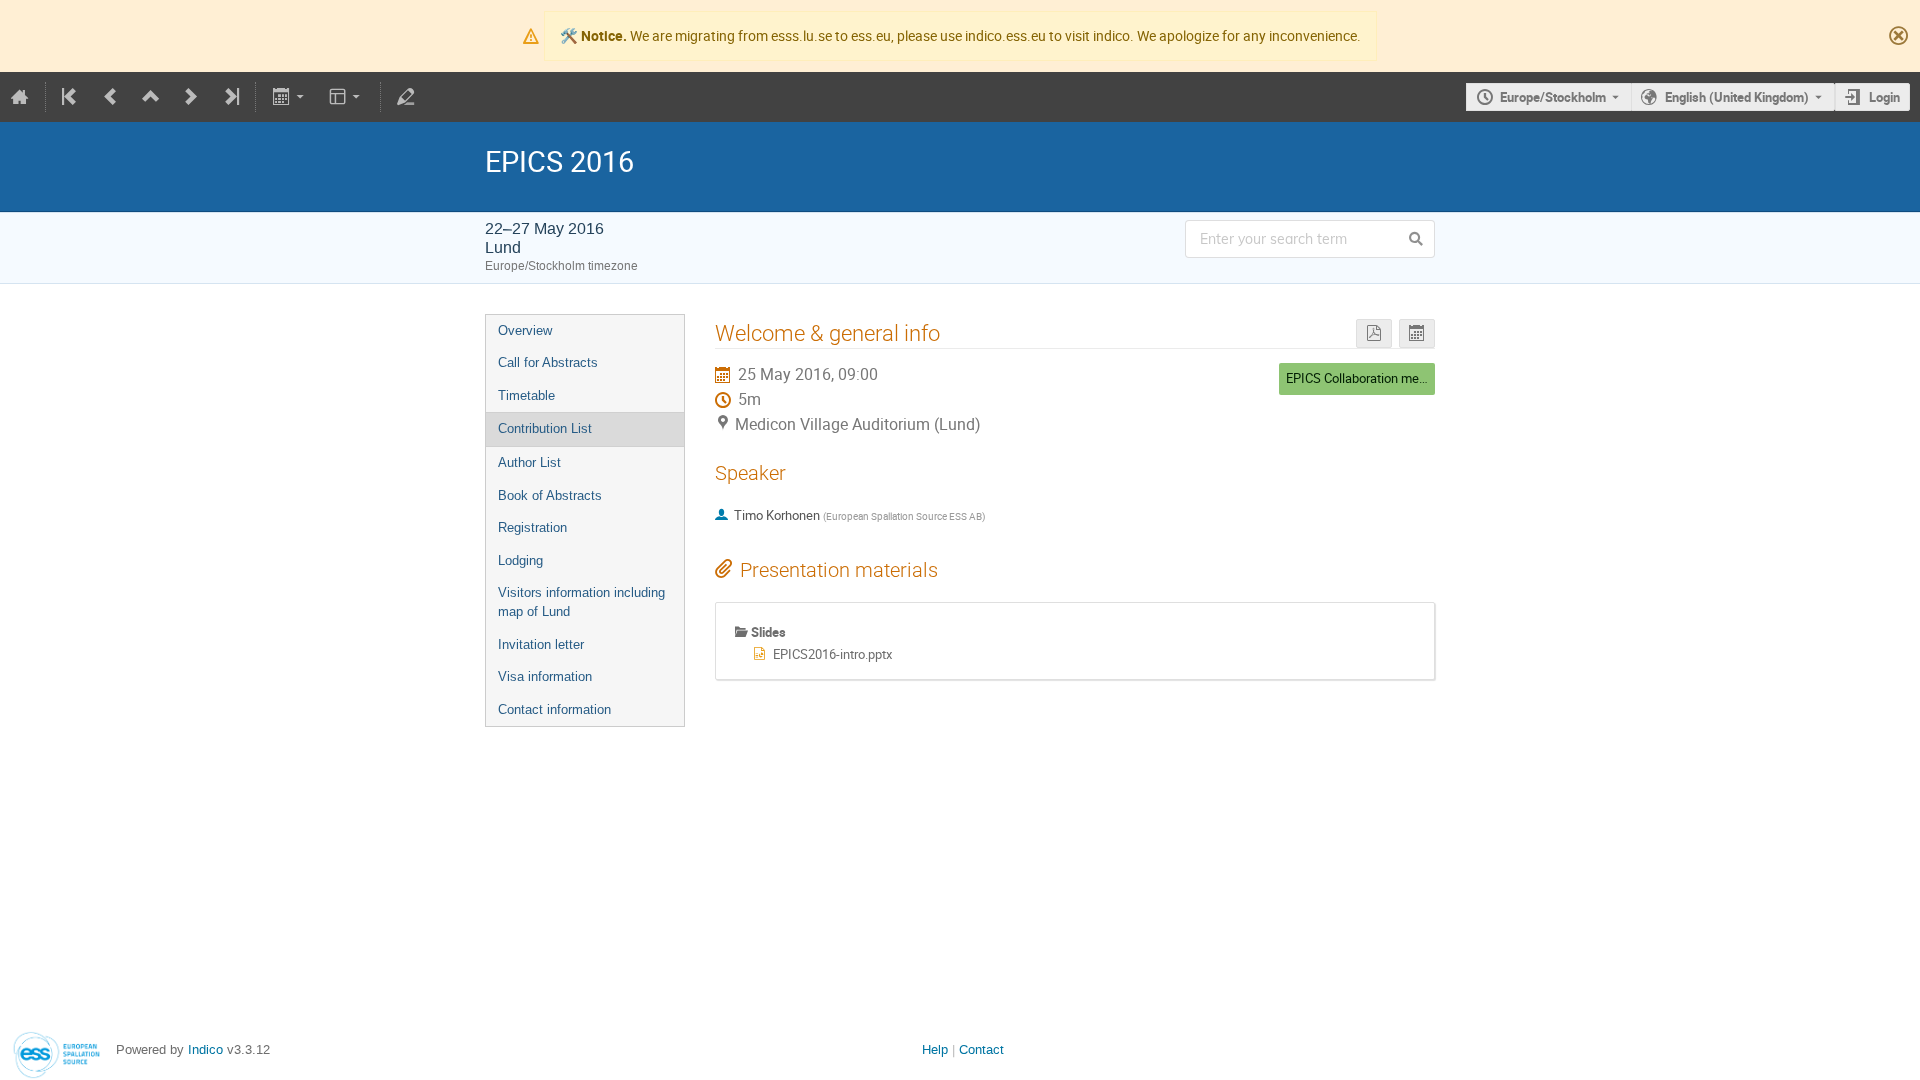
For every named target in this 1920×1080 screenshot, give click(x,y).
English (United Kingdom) (1737, 97)
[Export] (289, 97)
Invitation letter (541, 644)
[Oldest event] (71, 97)
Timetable (526, 395)
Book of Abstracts (550, 495)
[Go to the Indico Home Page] (20, 97)
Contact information (554, 709)
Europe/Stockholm (1553, 97)
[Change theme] (346, 97)
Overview (525, 330)
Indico (205, 1049)
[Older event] (111, 97)
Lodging (520, 560)
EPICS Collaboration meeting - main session (1409, 378)
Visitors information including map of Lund (581, 602)
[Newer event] (191, 97)
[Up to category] (151, 97)
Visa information (545, 676)
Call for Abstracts (548, 362)
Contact (981, 1049)
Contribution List (545, 428)
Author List (529, 462)
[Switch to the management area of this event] (406, 97)
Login (1884, 97)
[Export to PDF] (1374, 333)
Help (935, 1049)
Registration (532, 527)
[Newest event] (230, 97)
